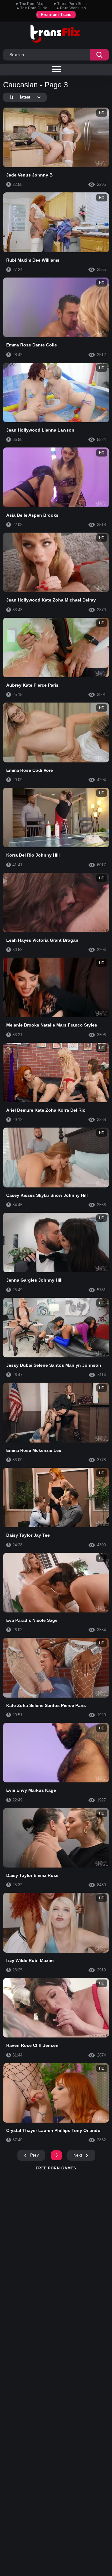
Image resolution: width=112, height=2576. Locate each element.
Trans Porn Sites (72, 4)
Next (78, 2155)
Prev (35, 2155)
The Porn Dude (34, 8)
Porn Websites (73, 8)
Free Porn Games (56, 2168)
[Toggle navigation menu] (56, 70)
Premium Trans (56, 14)
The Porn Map (32, 4)
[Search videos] (99, 55)
